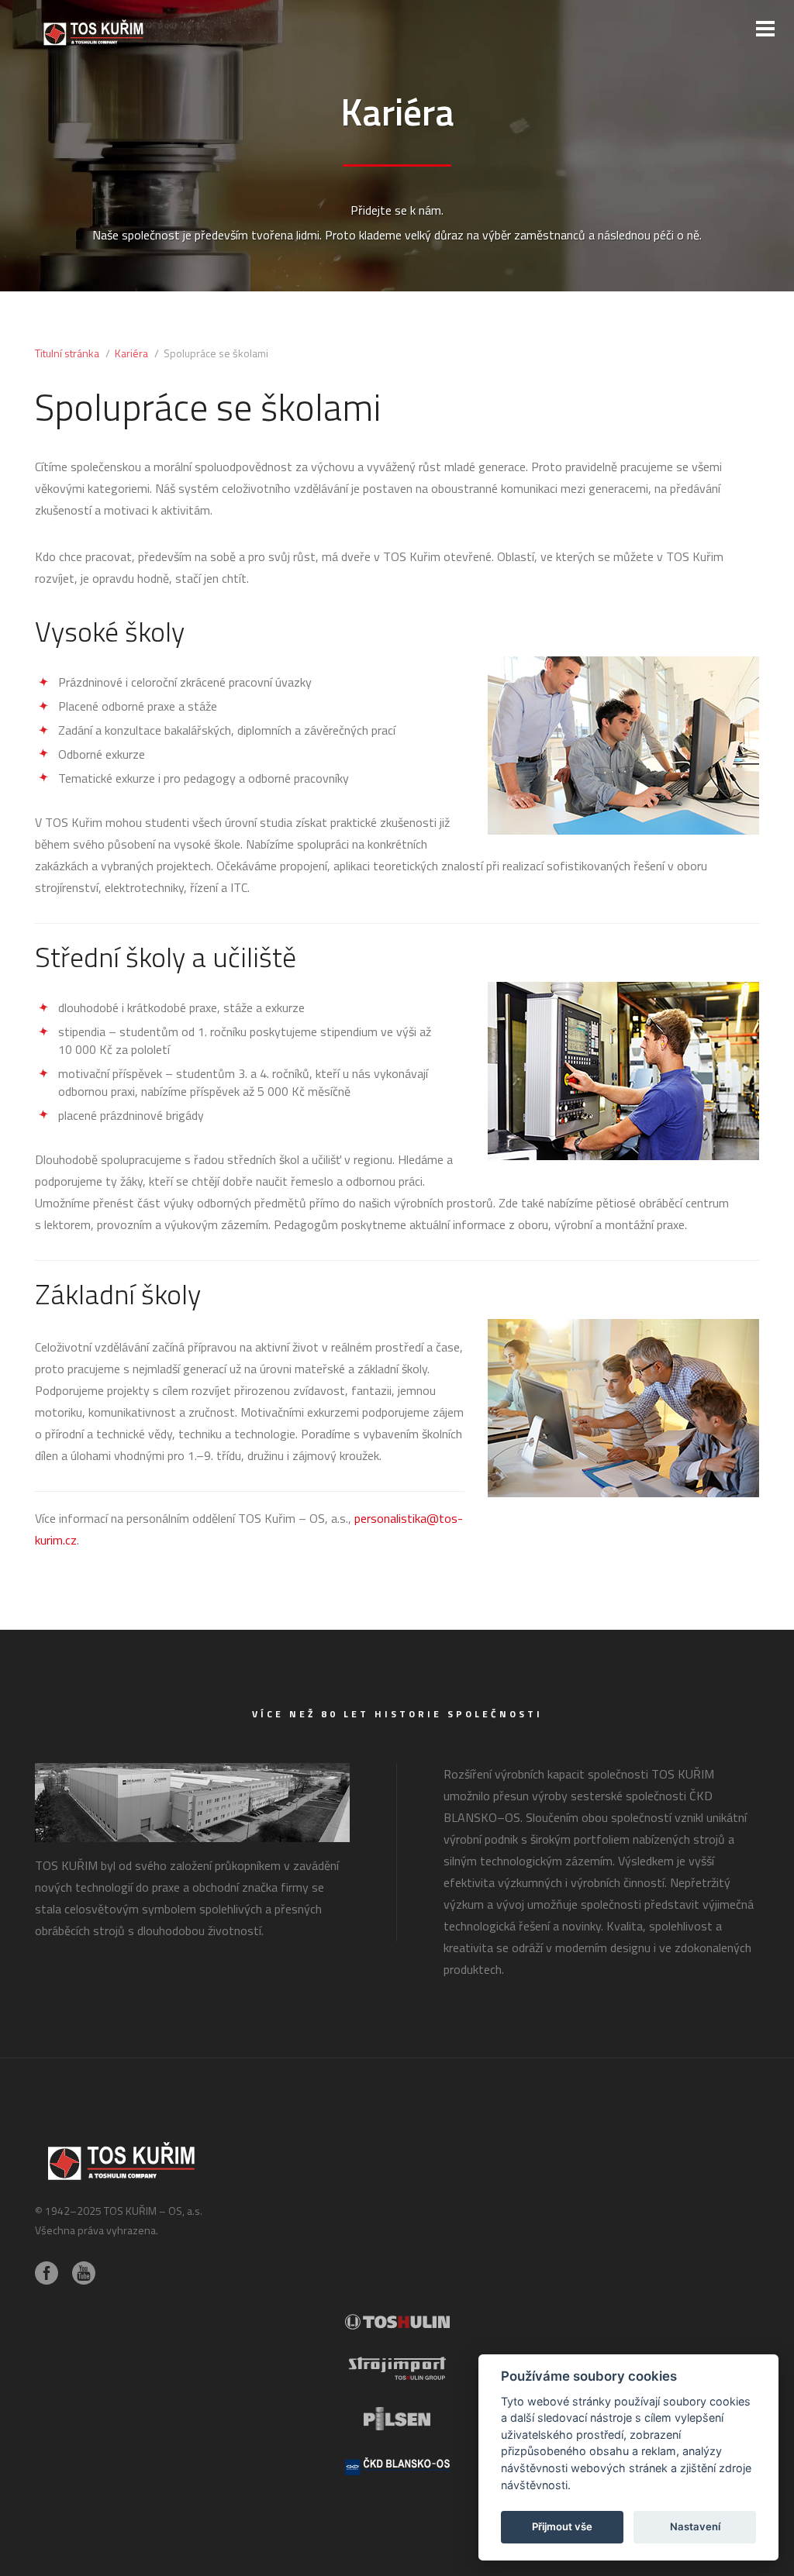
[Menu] (765, 29)
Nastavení (695, 2526)
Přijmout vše (562, 2526)
